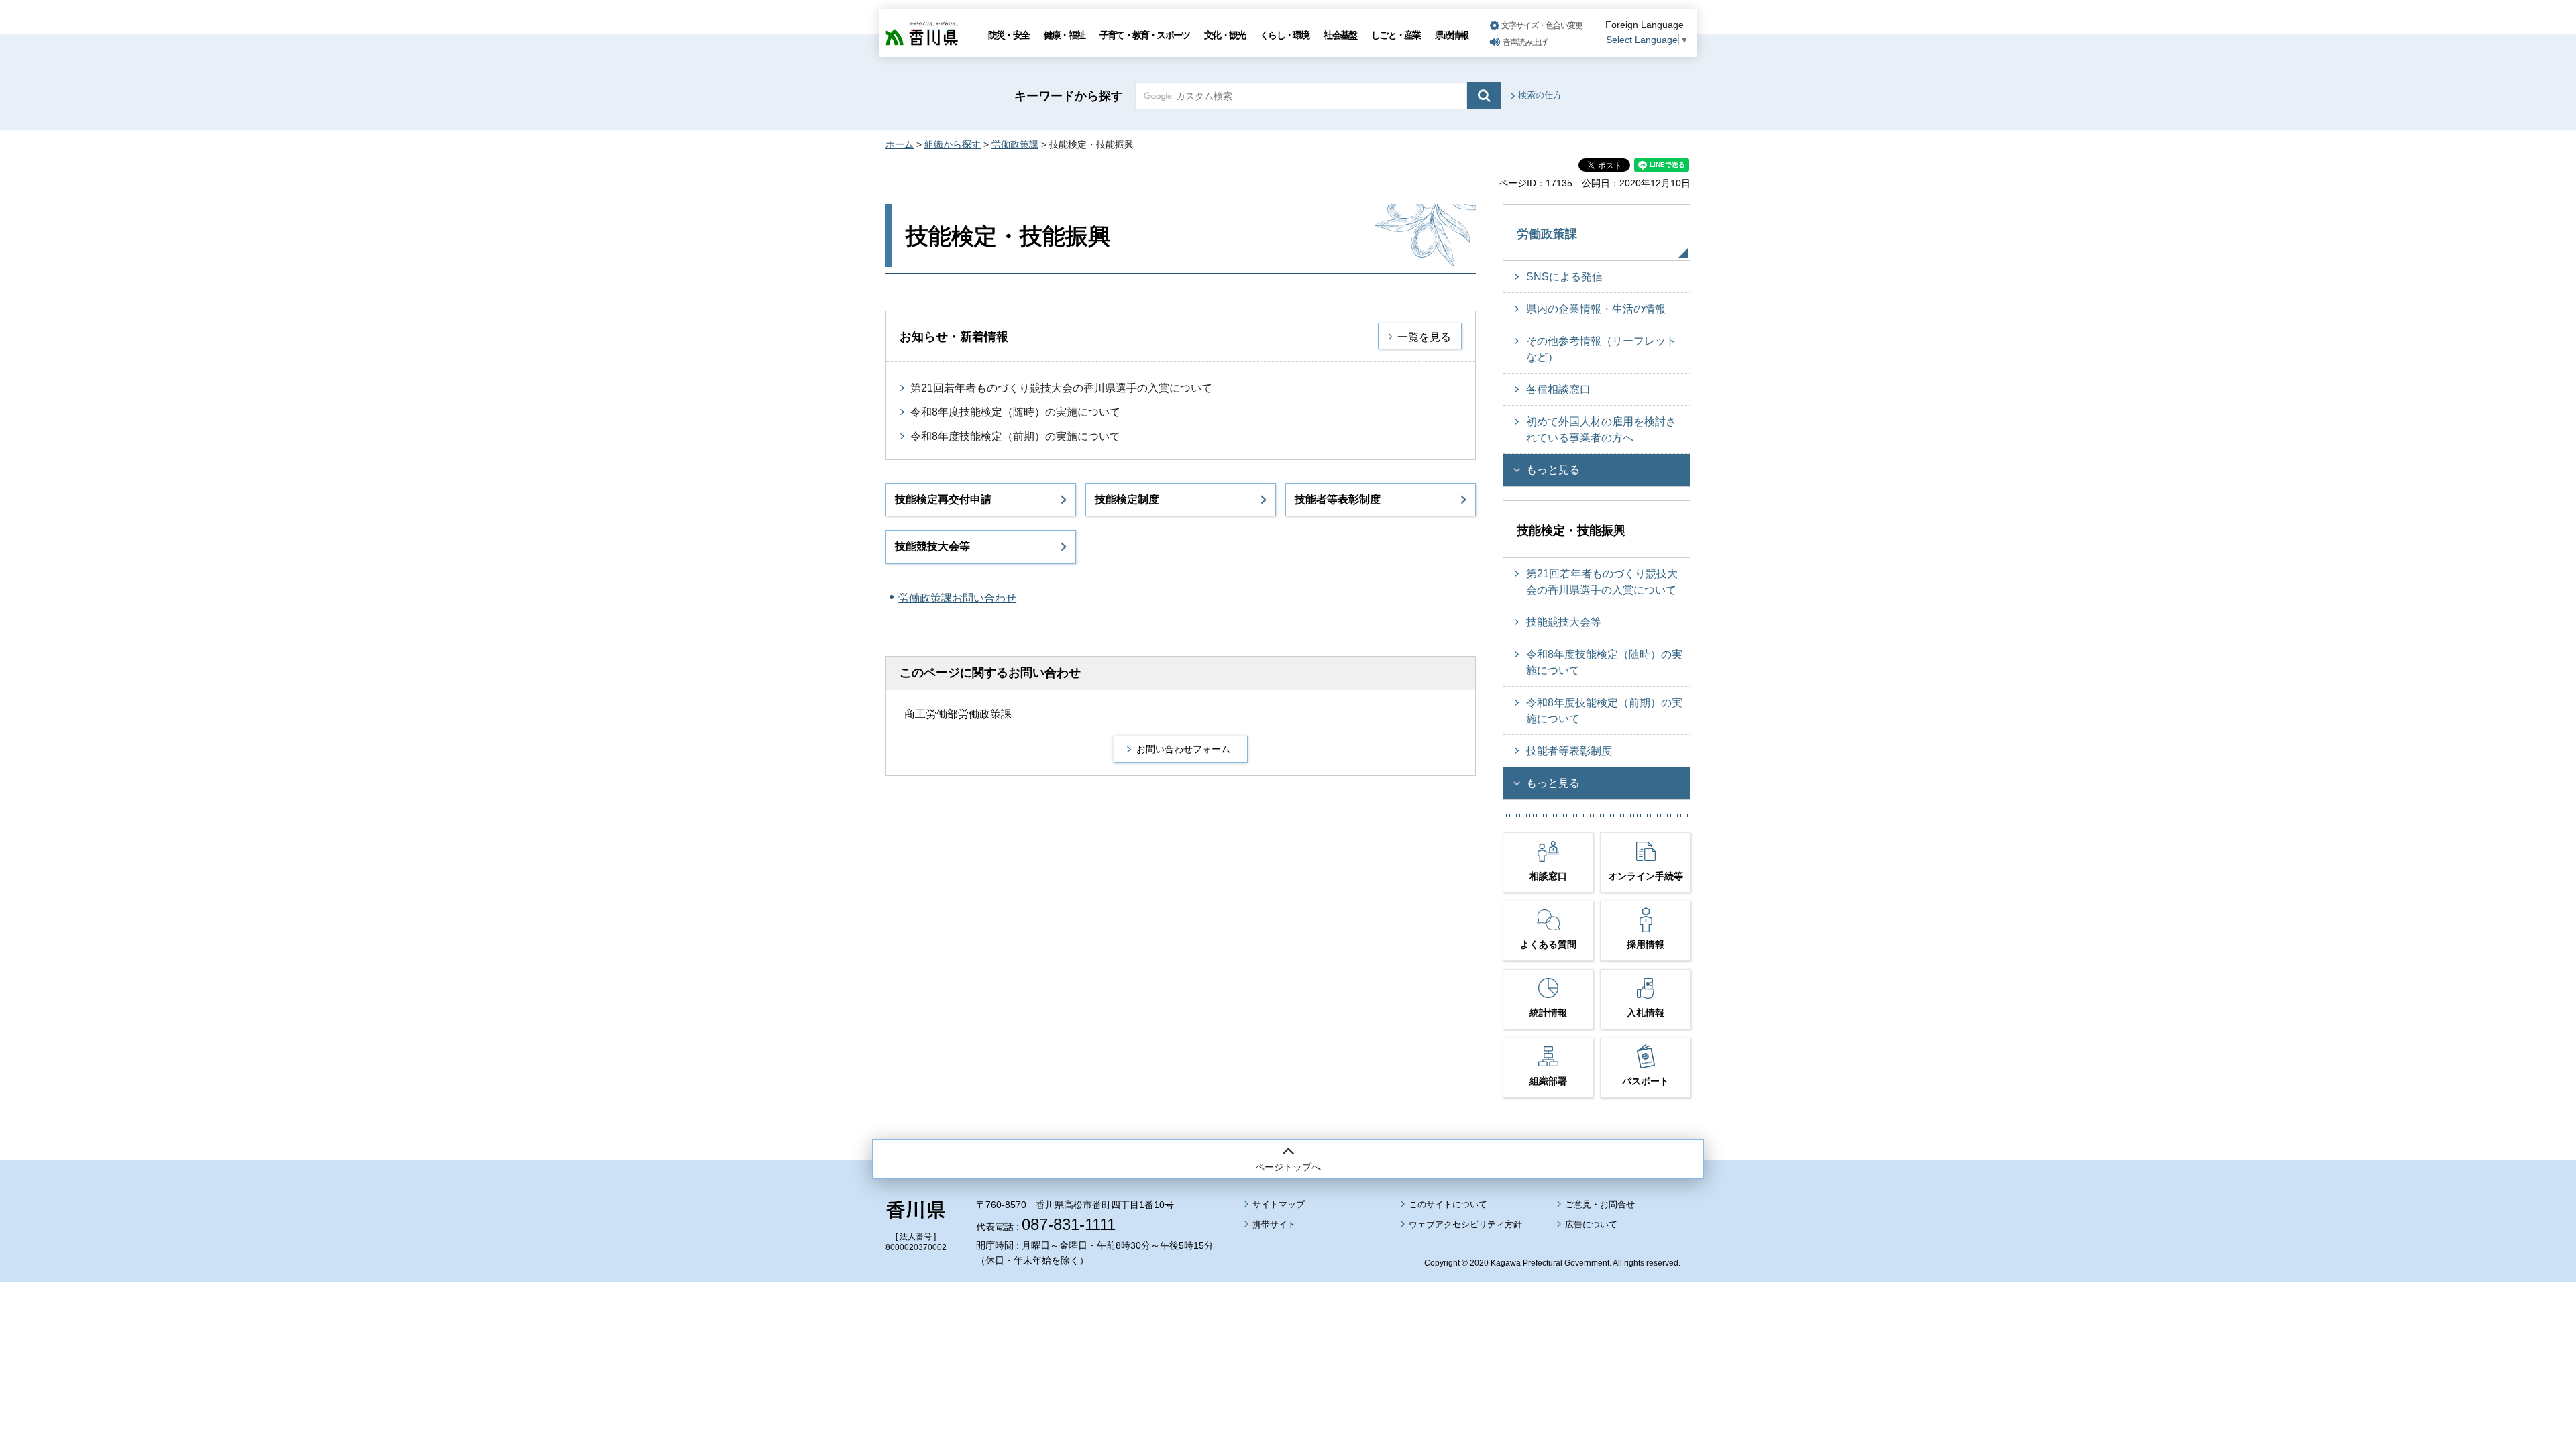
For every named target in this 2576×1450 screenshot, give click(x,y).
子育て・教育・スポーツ (1144, 35)
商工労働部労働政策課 (958, 714)
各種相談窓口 (1558, 389)
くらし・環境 (1284, 35)
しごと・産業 (1396, 35)
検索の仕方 (1540, 95)
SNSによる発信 (1564, 277)
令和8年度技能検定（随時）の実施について (1015, 412)
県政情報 (1451, 35)
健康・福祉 (1064, 35)
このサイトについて (1448, 1204)
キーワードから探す (1069, 96)
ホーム (900, 144)
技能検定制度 (1127, 499)
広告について (1591, 1224)
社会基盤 (1340, 35)
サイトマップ (1279, 1204)
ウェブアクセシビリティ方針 (1465, 1224)
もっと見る (1553, 470)
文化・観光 (1225, 35)
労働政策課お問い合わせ (957, 598)
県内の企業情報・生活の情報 (1596, 309)
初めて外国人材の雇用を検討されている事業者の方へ (1601, 430)
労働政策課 (1015, 144)
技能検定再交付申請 (943, 499)
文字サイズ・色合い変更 (1542, 25)
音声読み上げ (1525, 42)
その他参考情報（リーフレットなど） (1601, 349)
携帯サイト (1274, 1224)
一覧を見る (1424, 337)
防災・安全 (1009, 35)
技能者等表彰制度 (1338, 499)
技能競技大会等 (932, 546)
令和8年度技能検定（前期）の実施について (1015, 436)
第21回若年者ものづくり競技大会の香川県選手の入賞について (1061, 388)
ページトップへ (1288, 1167)
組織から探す (953, 144)
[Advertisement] (1288, 1329)
